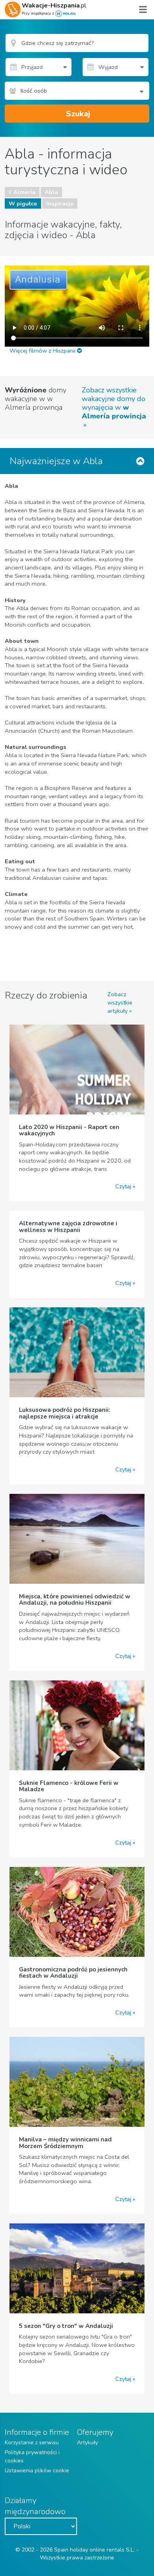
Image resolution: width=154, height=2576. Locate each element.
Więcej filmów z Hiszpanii (43, 351)
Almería (24, 192)
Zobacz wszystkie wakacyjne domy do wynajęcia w (114, 403)
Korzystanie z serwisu (32, 2443)
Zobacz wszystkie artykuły (120, 1002)
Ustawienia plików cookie (37, 2471)
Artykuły (87, 2443)
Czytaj (123, 1186)
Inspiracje (60, 203)
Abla (51, 192)
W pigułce (23, 203)
